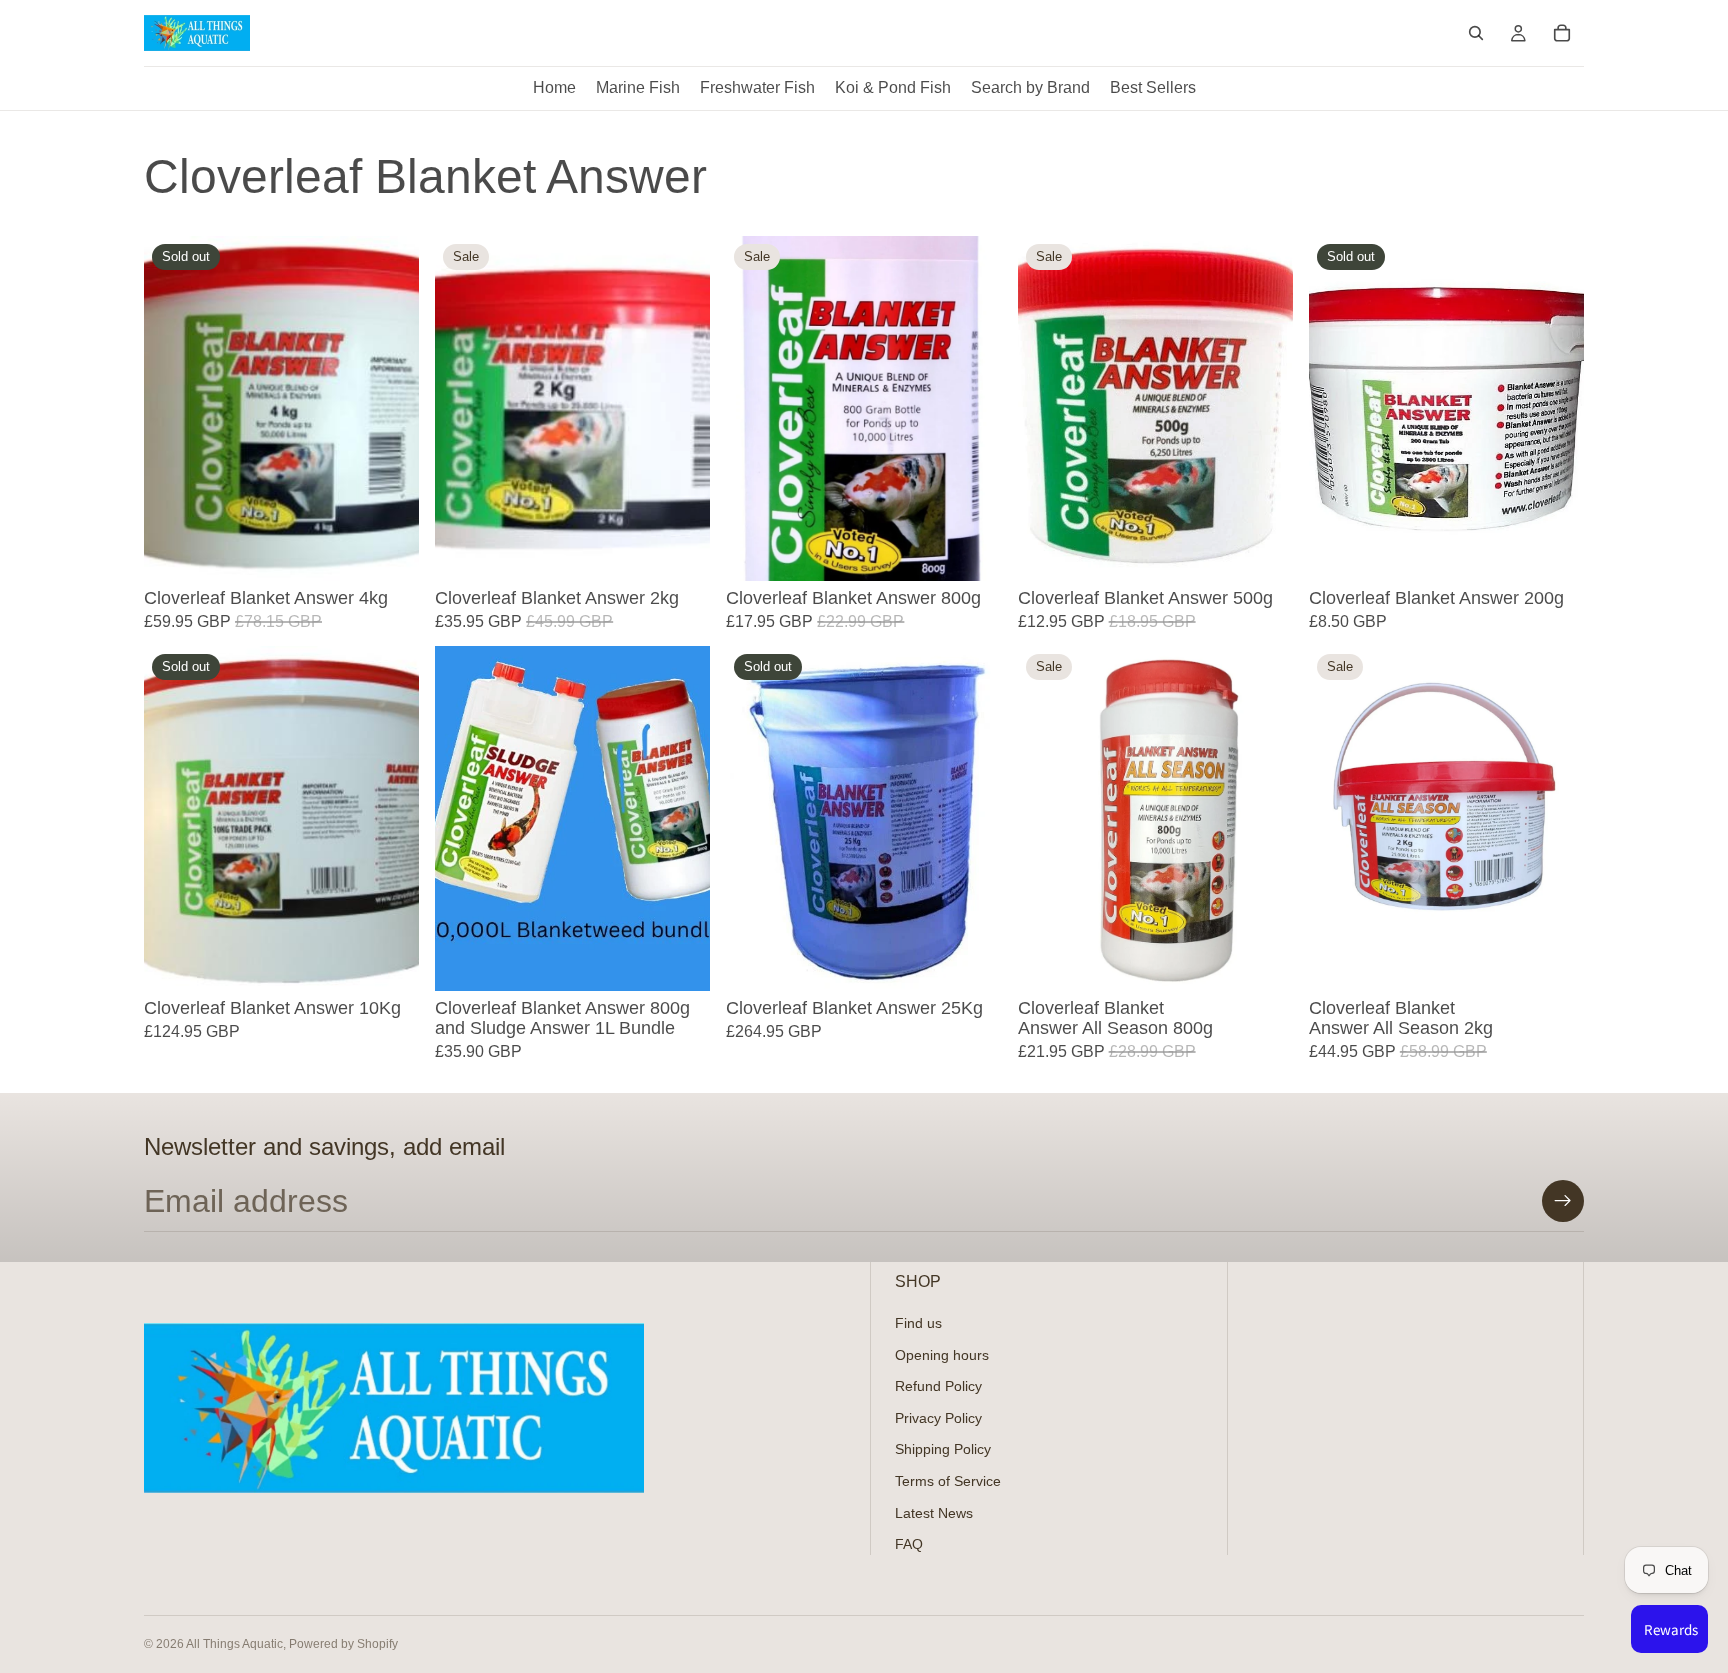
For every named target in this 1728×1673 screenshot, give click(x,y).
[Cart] (1562, 33)
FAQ (909, 1545)
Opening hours (942, 1355)
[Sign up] (1563, 1201)
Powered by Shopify (343, 1644)
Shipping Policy (943, 1450)
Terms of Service (948, 1481)
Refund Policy (938, 1387)
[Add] (680, 550)
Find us (918, 1323)
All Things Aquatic (234, 1644)
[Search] (1476, 33)
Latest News (934, 1513)
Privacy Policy (938, 1418)
